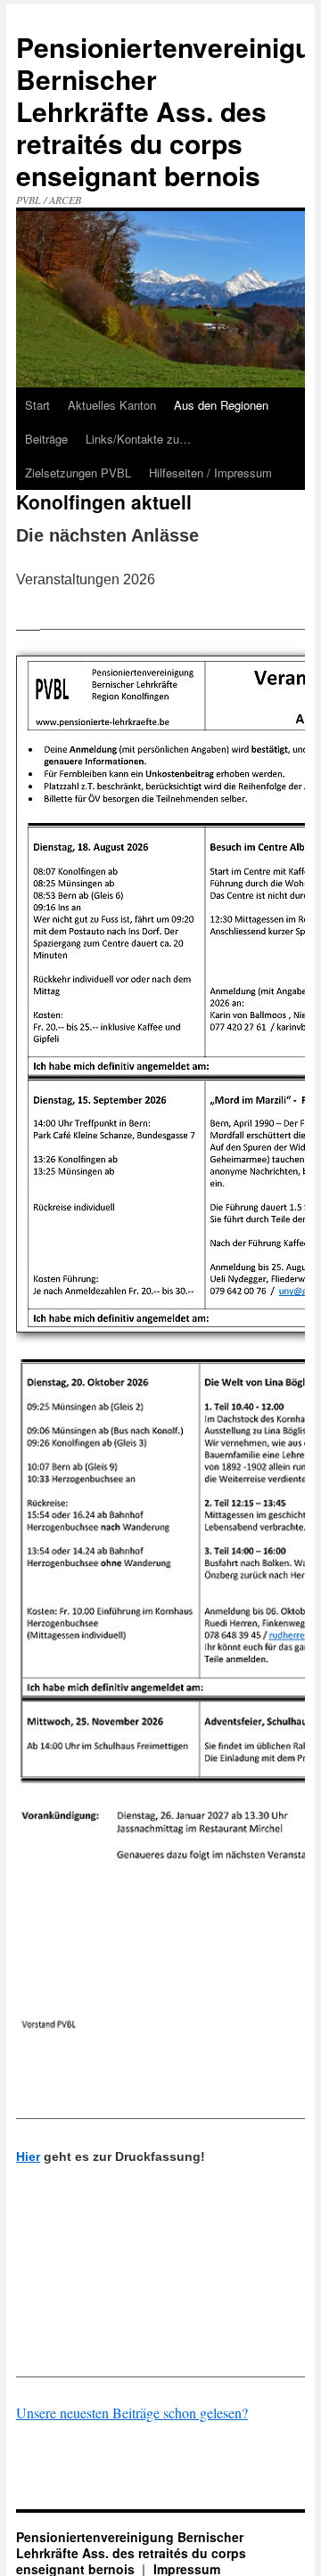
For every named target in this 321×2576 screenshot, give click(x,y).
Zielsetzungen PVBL (78, 473)
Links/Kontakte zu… (138, 439)
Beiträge (46, 439)
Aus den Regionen (221, 405)
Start (37, 405)
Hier (28, 2156)
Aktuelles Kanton (112, 405)
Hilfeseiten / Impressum (210, 473)
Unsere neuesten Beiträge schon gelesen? (132, 2413)
